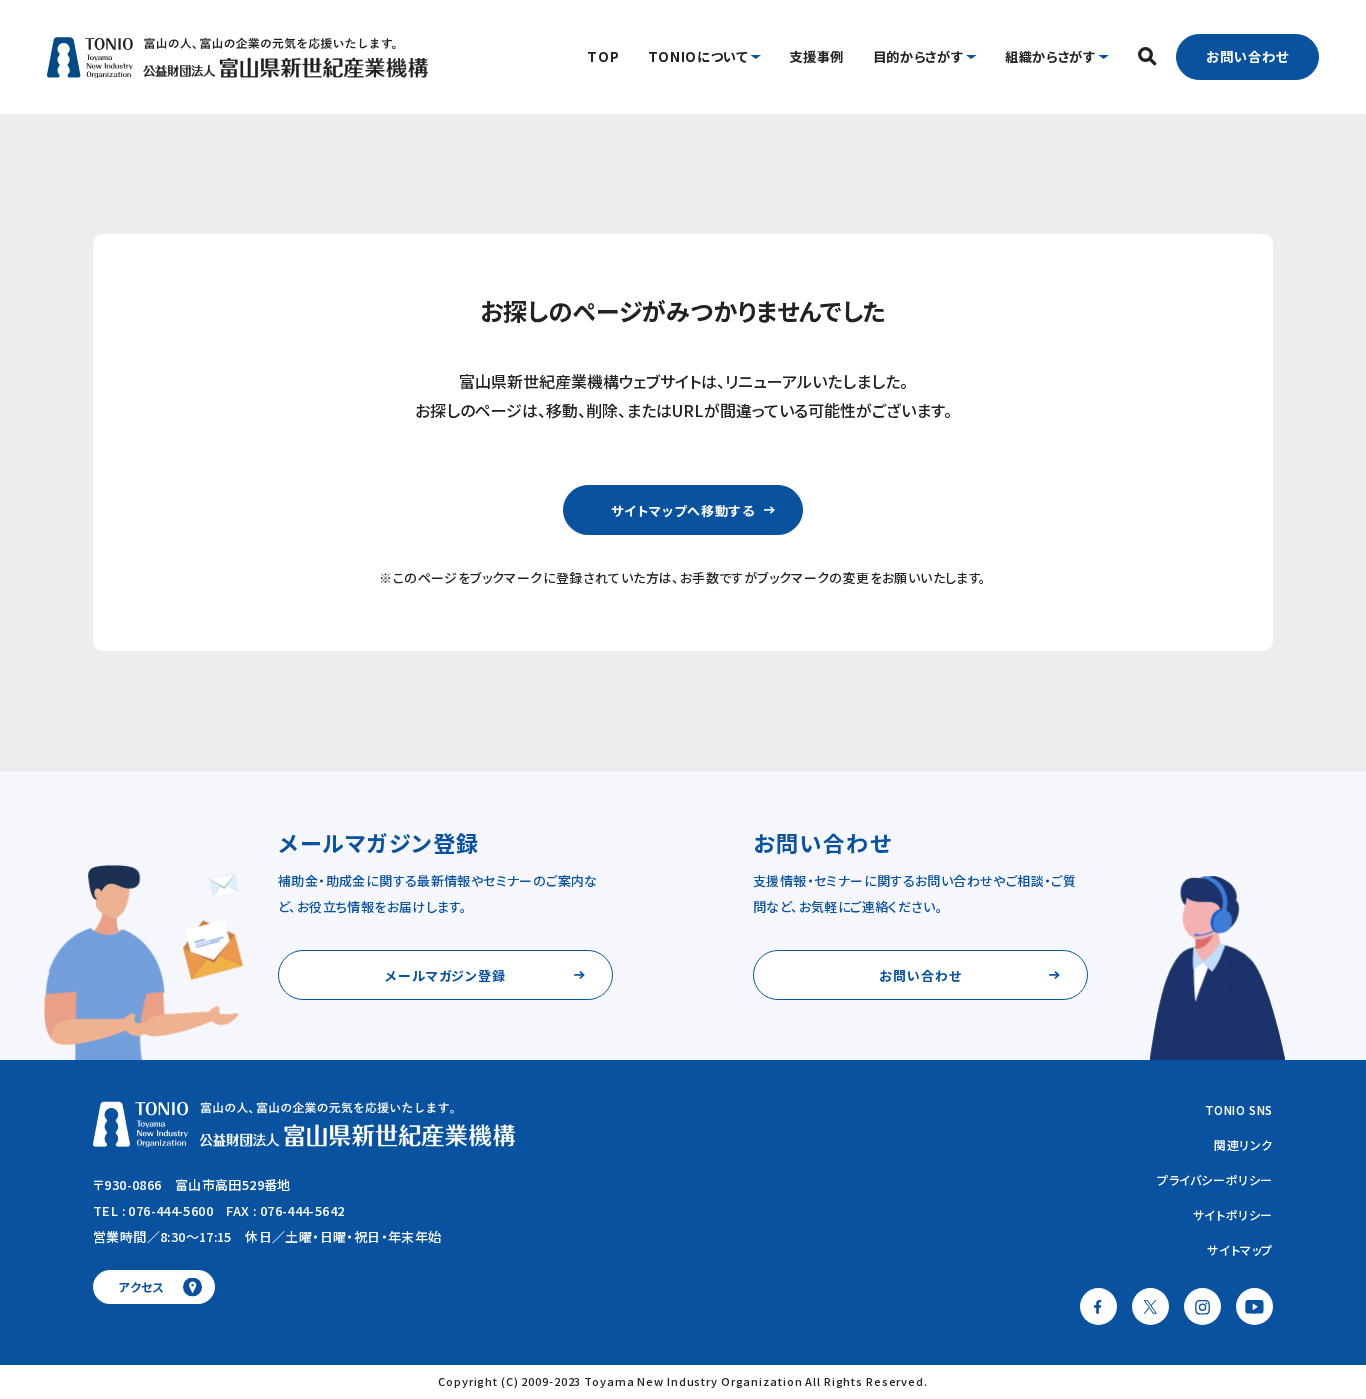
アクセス (141, 1286)
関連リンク (1243, 1144)
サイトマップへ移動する (682, 510)
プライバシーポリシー (1215, 1179)
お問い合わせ (1247, 56)
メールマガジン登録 (445, 975)
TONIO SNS (1239, 1109)
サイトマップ (1240, 1249)
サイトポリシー (1233, 1214)
